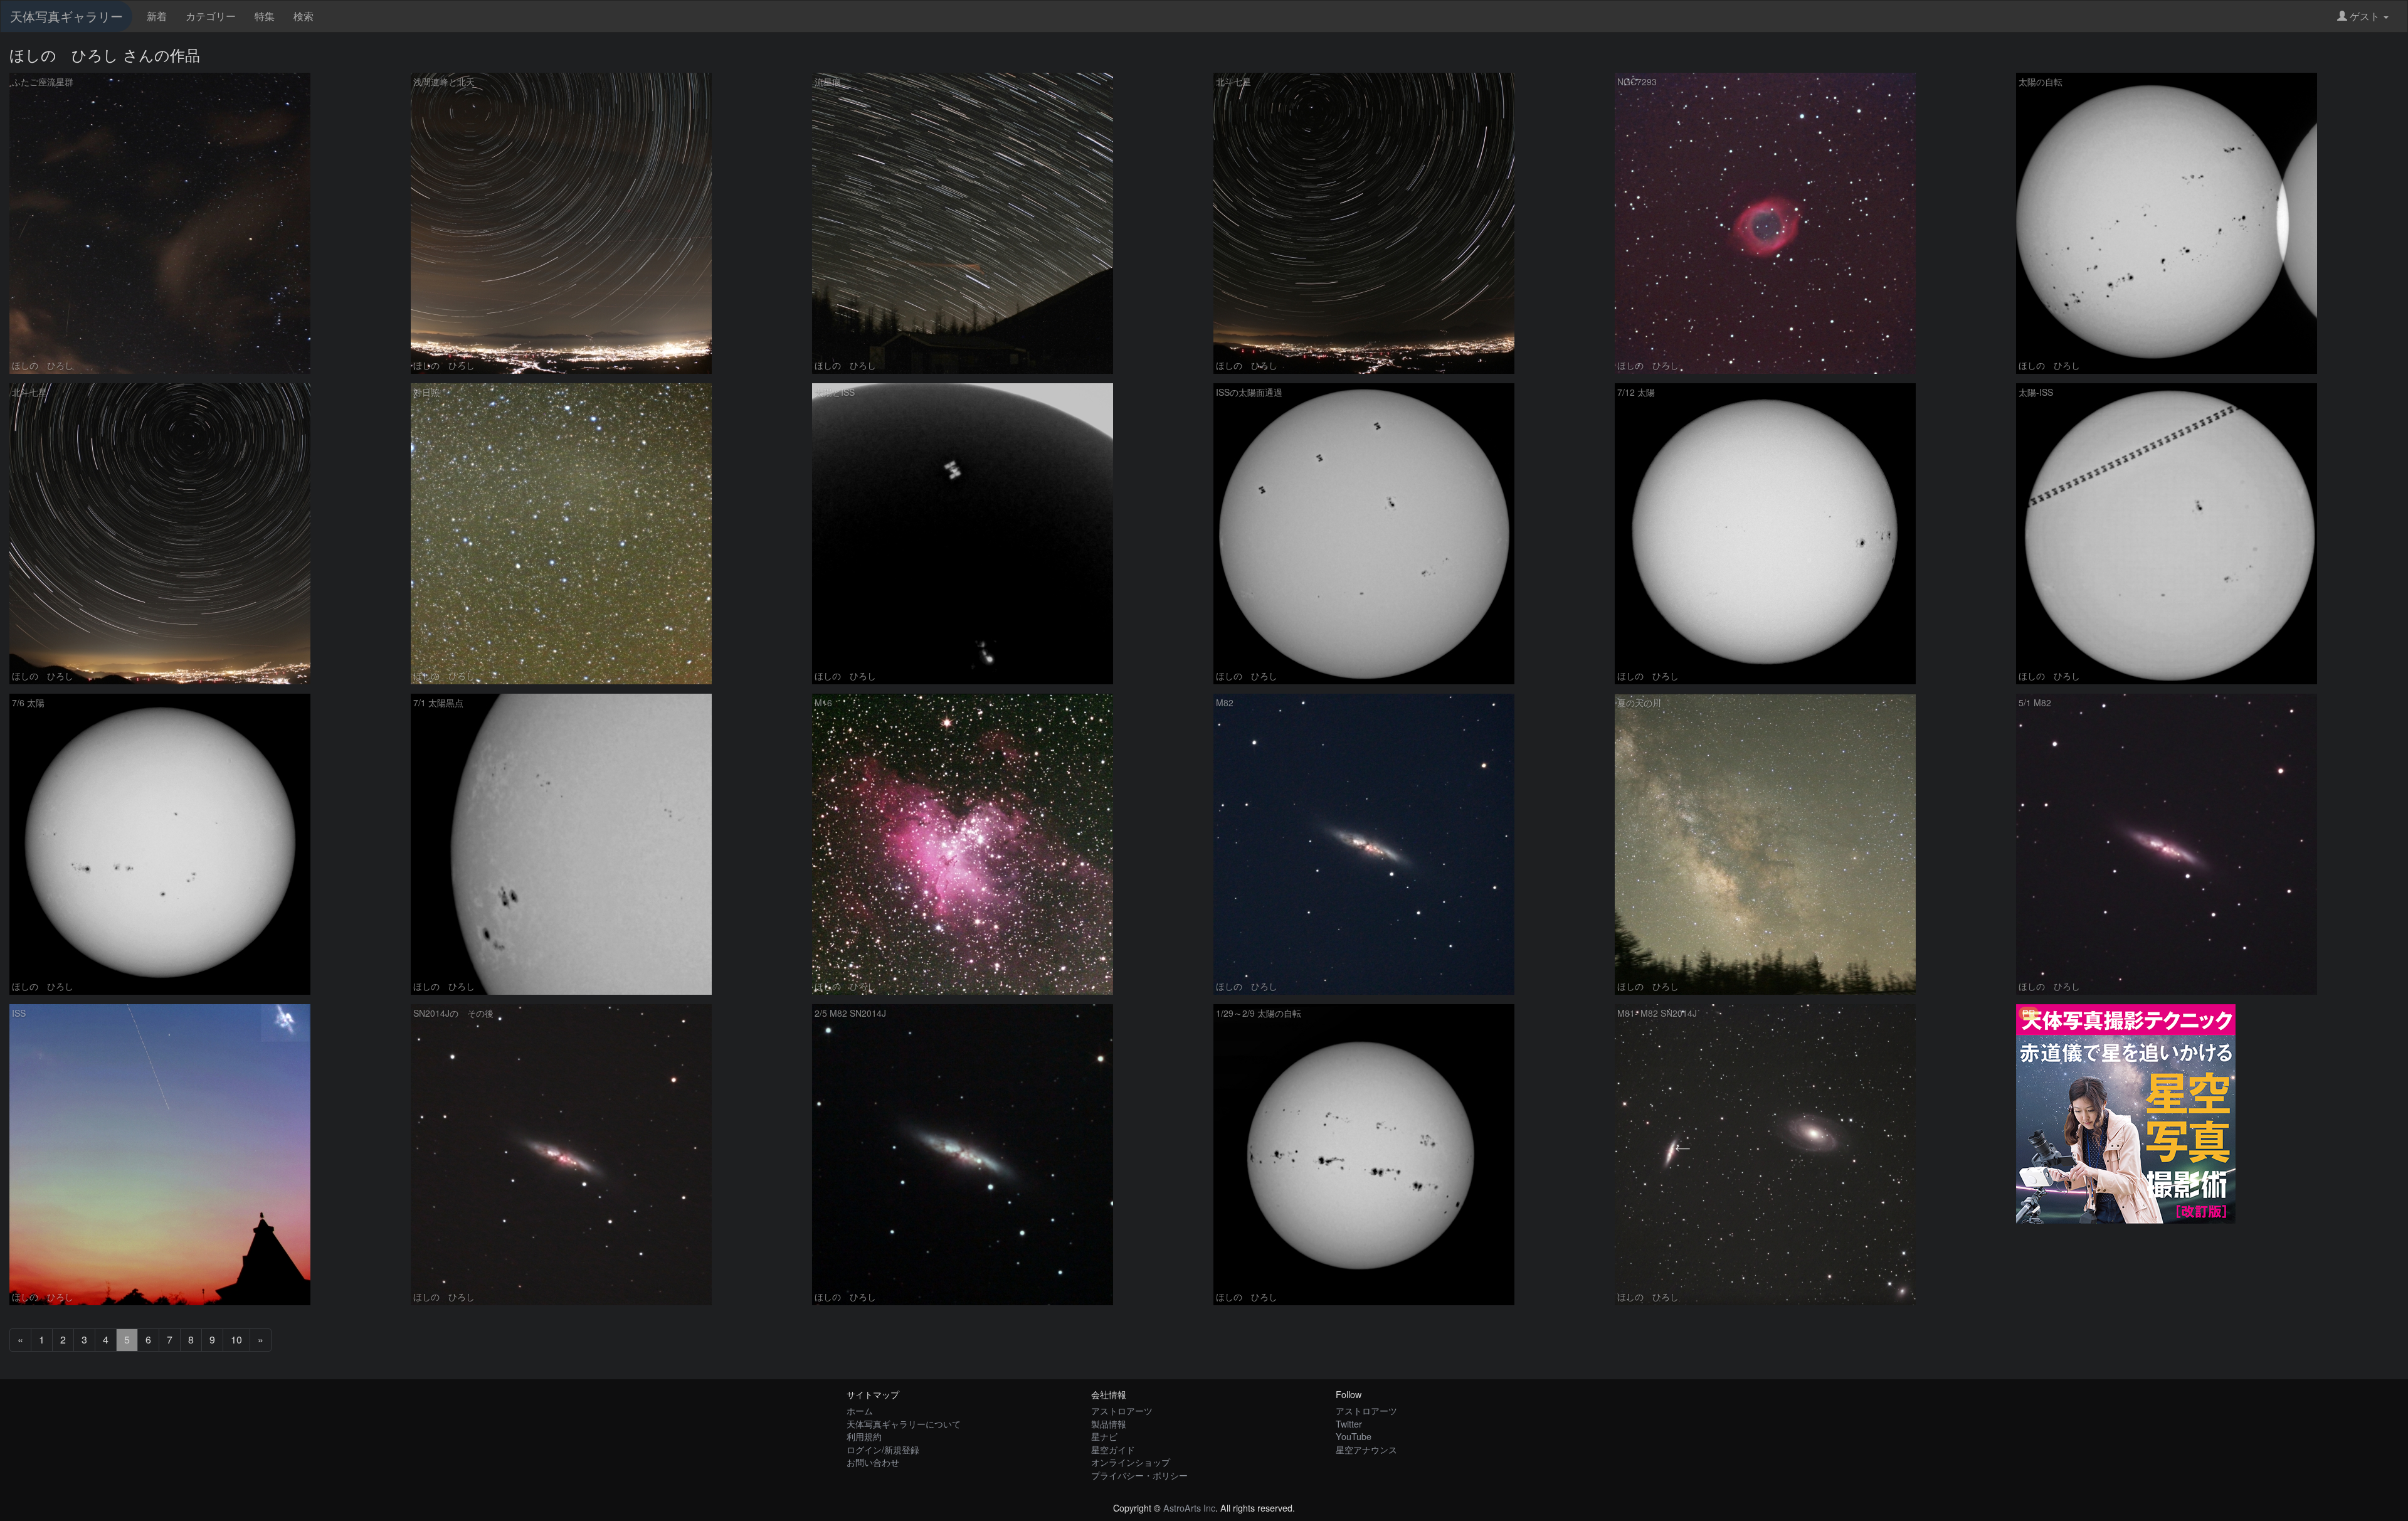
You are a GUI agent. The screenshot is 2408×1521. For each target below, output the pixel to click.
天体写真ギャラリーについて (904, 1423)
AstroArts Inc (1189, 1508)
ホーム (860, 1410)
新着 (157, 16)
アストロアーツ (1122, 1410)
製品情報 (1109, 1423)
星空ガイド (1113, 1449)
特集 (265, 16)
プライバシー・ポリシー (1139, 1475)
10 (236, 1339)
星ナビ (1104, 1436)
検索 (304, 16)
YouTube (1354, 1436)
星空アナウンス (1366, 1449)
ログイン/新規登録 (883, 1449)
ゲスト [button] (2365, 16)
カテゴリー (211, 16)
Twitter (1349, 1423)
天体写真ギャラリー (66, 16)
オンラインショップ (1131, 1462)
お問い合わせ (873, 1462)
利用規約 (864, 1436)
